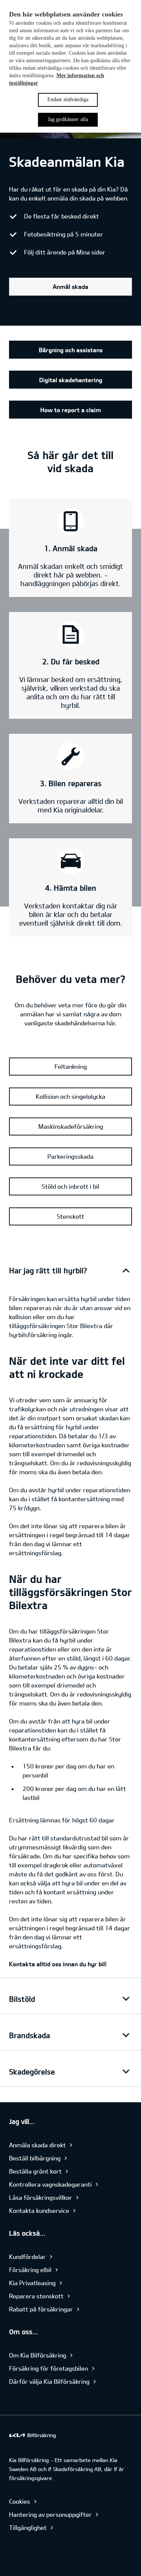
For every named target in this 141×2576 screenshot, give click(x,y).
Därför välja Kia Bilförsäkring (49, 2381)
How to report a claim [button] (71, 410)
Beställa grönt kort (35, 2171)
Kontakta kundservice (39, 2210)
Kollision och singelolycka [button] (70, 1096)
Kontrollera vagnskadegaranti (50, 2184)
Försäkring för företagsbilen (49, 2368)
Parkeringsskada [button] (70, 1156)
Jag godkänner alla (68, 119)
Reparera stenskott (36, 2296)
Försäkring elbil (30, 2270)
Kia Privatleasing (32, 2283)
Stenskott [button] (70, 1216)
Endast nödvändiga (68, 99)
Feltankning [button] (71, 1066)
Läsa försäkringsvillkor (41, 2197)
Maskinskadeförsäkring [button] (71, 1126)
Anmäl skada (70, 286)
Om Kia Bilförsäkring (38, 2355)
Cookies (20, 2501)
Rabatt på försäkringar (41, 2309)
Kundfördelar (27, 2257)
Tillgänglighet (28, 2527)
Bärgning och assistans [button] (71, 350)
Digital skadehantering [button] (71, 380)
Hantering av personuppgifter (50, 2514)
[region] (70, 66)
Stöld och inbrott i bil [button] (70, 1186)
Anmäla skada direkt (37, 2145)
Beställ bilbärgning (35, 2158)
